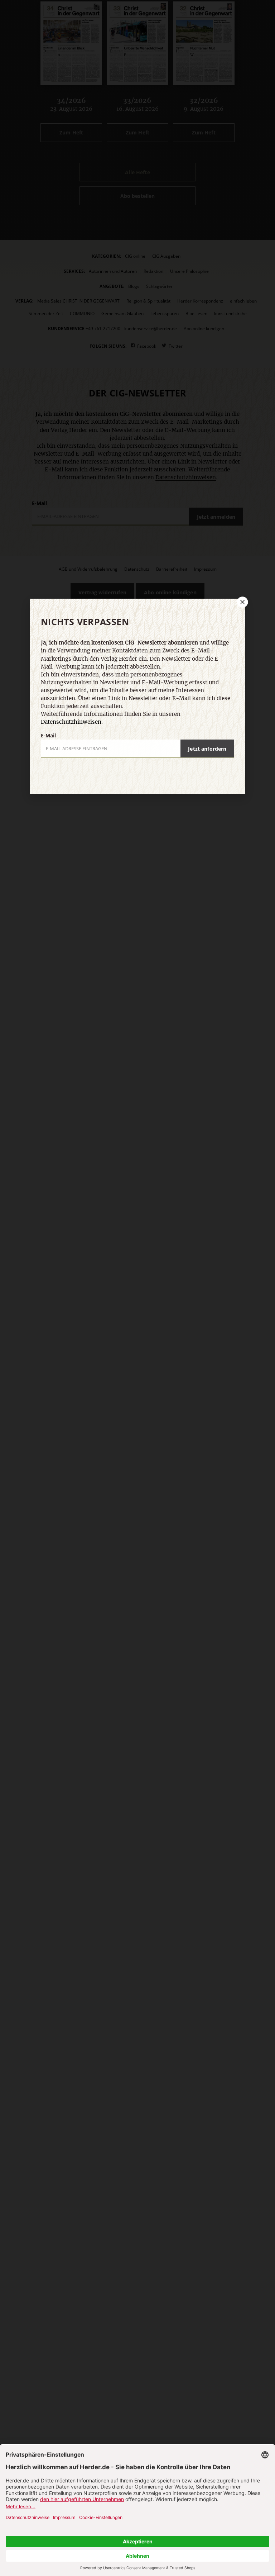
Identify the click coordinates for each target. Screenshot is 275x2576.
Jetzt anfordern (207, 749)
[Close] (242, 602)
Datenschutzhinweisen (71, 722)
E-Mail (48, 735)
